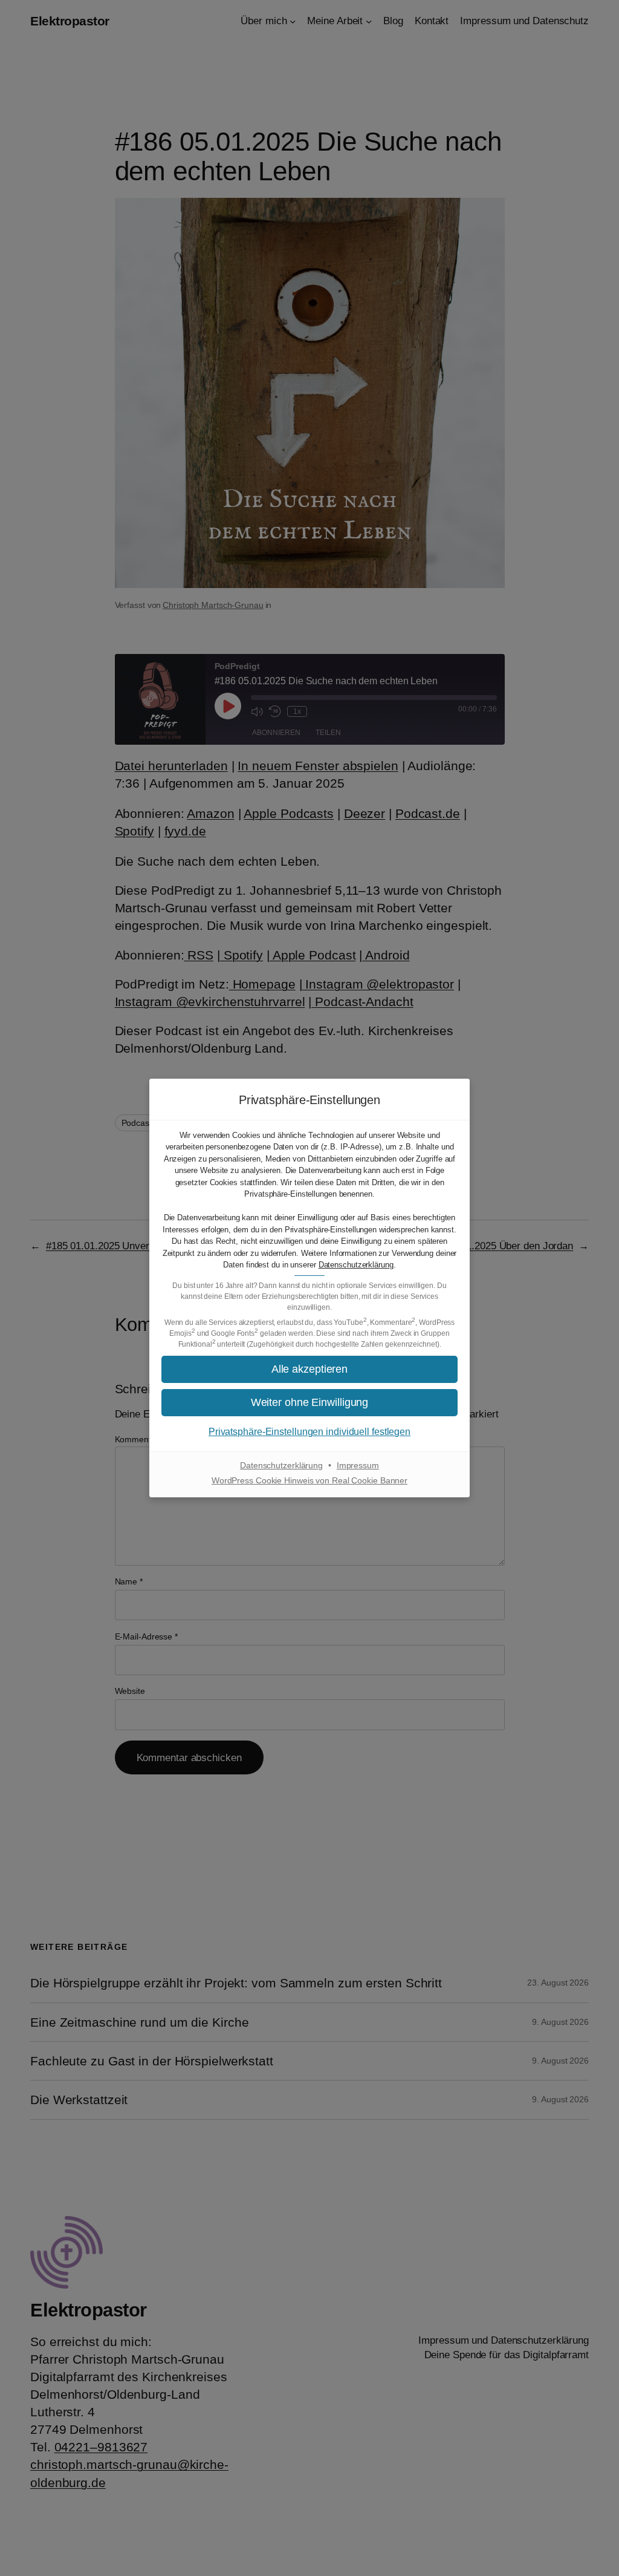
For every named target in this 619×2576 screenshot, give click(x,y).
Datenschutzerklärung (356, 1265)
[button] (309, 1403)
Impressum (358, 1465)
